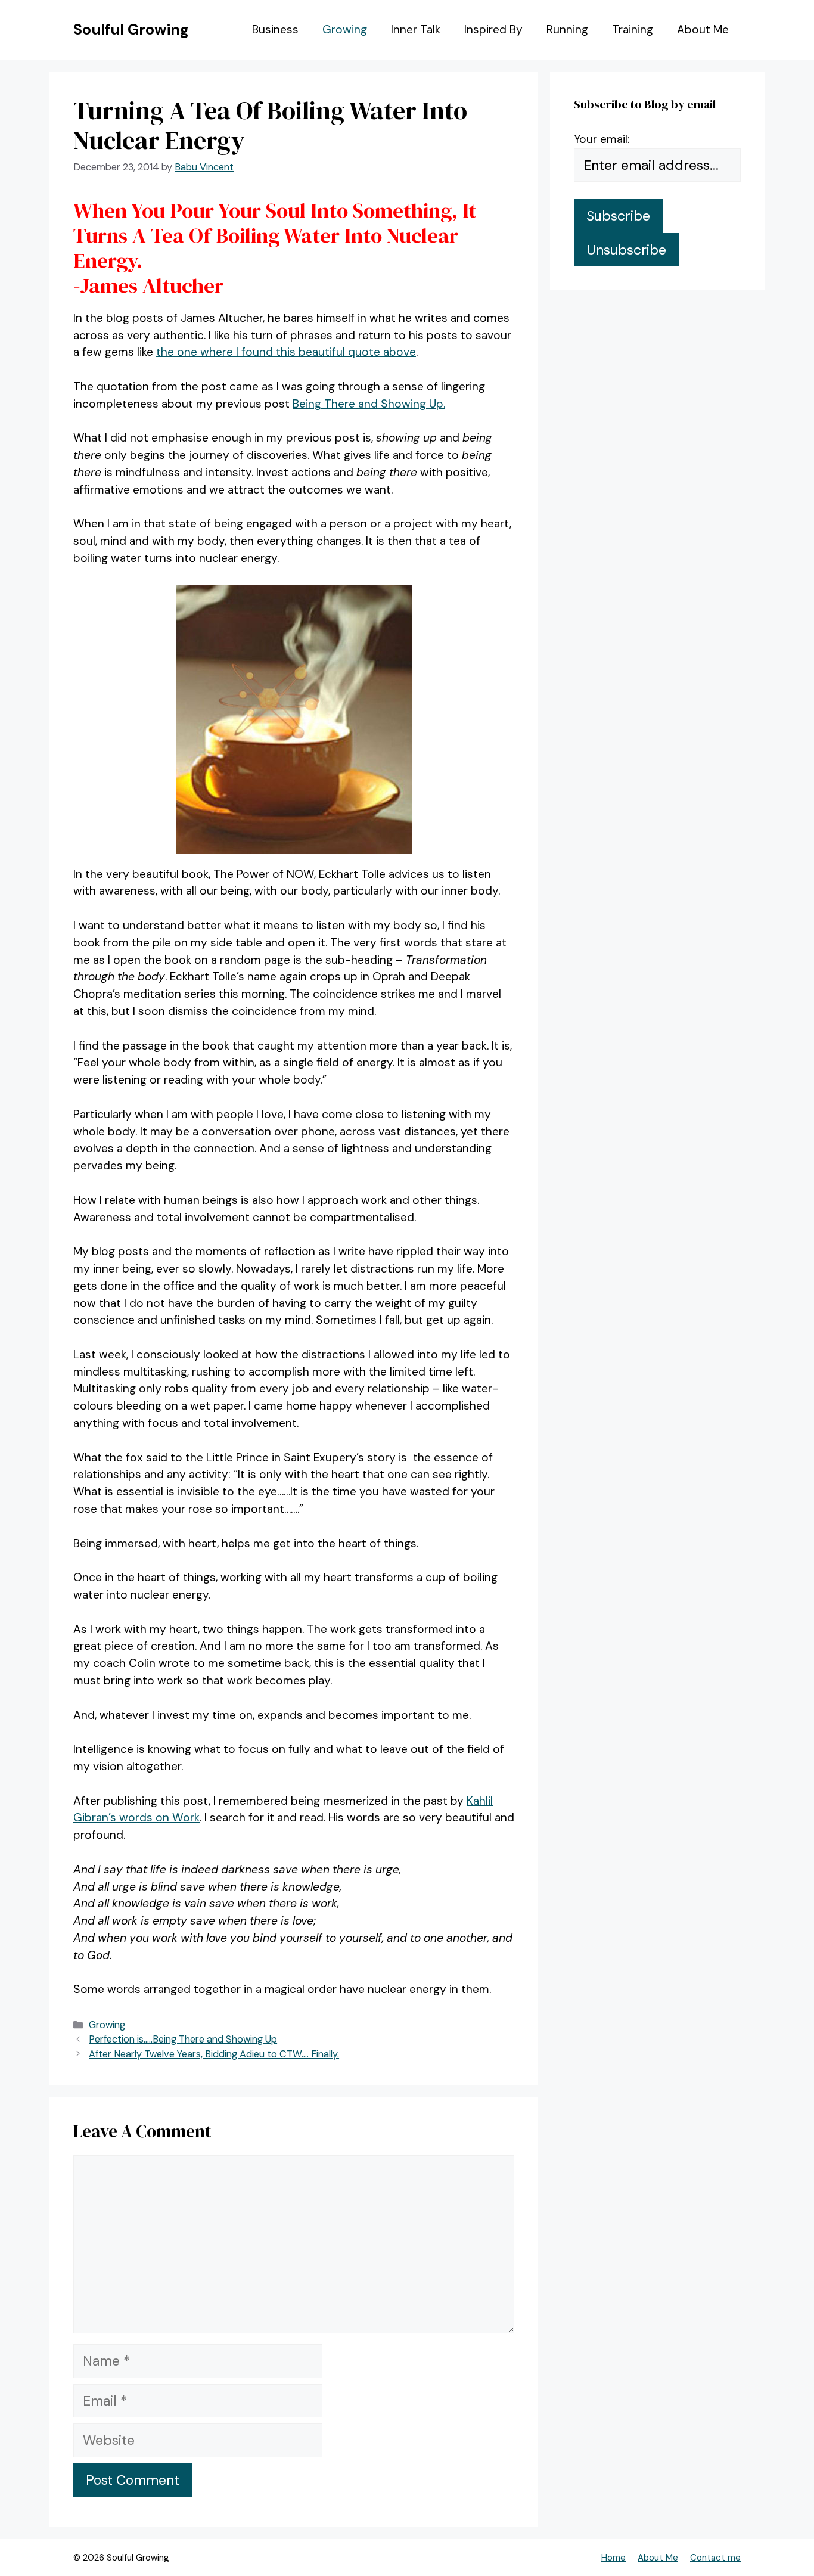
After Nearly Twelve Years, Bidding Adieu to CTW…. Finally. (214, 2054)
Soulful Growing (131, 30)
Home (613, 2558)
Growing (345, 30)
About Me (703, 30)
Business (275, 30)
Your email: (602, 139)
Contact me (715, 2558)
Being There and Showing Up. (369, 404)
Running (567, 30)
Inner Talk (416, 30)
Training (633, 30)
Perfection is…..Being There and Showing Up (183, 2039)
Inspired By (493, 30)
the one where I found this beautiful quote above (286, 352)
